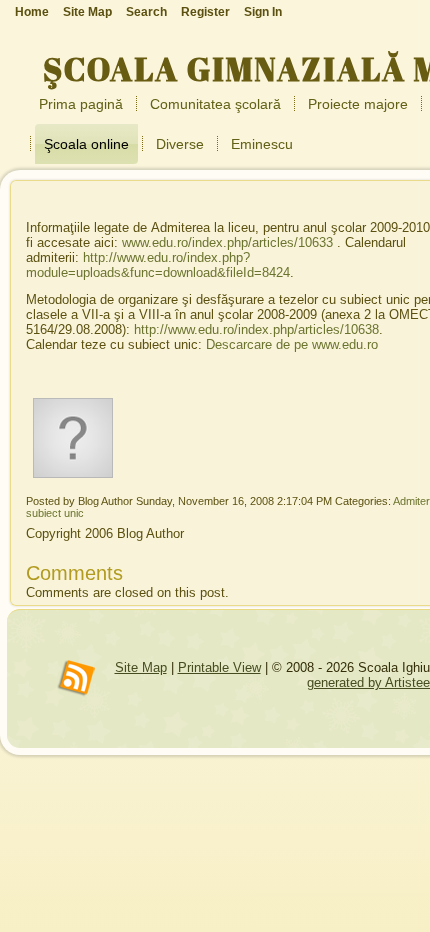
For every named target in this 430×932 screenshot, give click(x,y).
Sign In (263, 12)
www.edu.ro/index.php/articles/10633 (227, 242)
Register (205, 12)
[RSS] (77, 679)
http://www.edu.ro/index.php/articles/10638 (256, 329)
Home (32, 12)
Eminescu (262, 144)
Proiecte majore (358, 104)
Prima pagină (81, 104)
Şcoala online (86, 144)
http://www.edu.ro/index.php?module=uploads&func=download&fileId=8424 (158, 265)
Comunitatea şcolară (215, 104)
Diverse (180, 144)
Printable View (219, 667)
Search (146, 12)
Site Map (141, 667)
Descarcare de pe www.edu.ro (292, 344)
